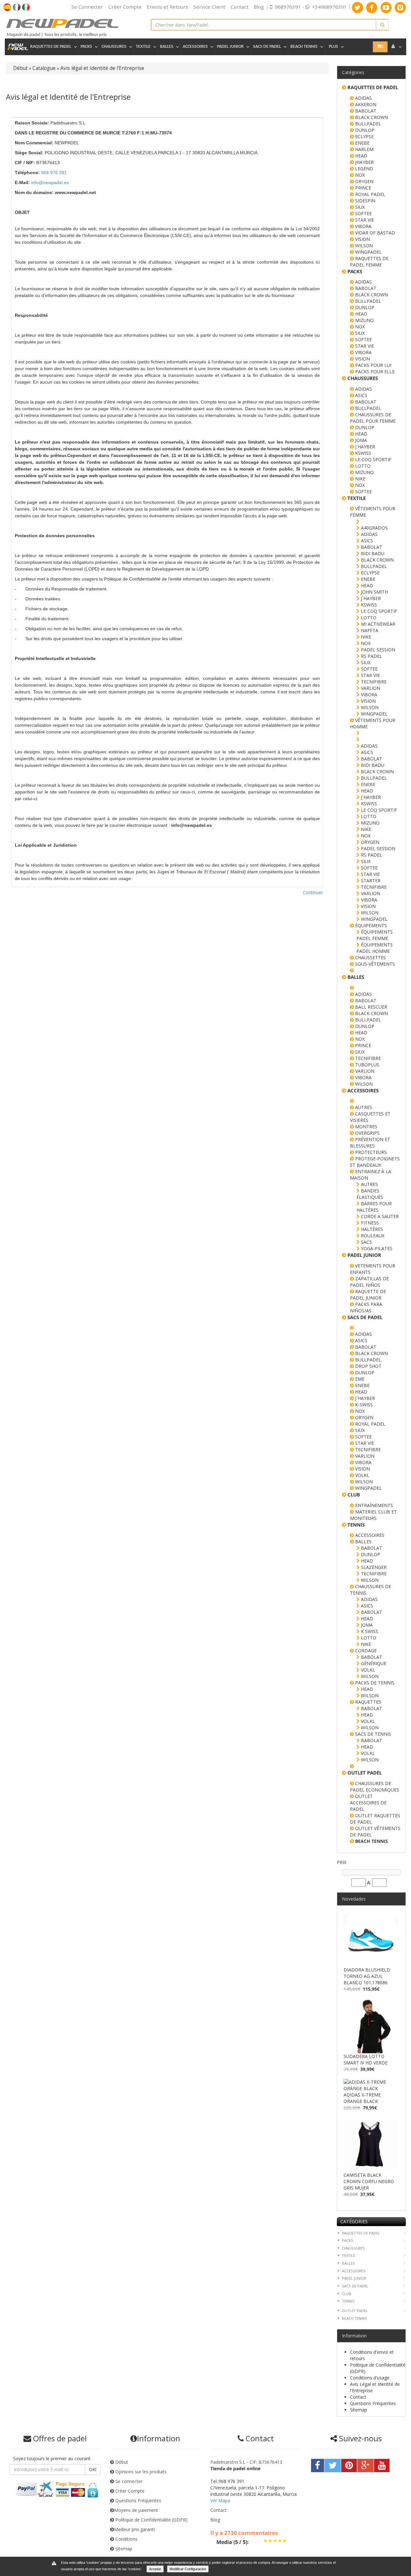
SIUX (359, 207)
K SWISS (369, 1631)
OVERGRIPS (367, 1133)
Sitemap (359, 2410)
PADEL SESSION (377, 650)
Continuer (313, 892)
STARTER (370, 881)
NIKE (360, 479)
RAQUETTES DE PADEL (361, 2233)
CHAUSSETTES (370, 958)
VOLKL (362, 1475)
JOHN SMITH (374, 592)
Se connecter (128, 2481)
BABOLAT (365, 111)
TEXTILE (349, 2255)
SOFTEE (363, 213)
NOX (359, 175)
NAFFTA (369, 630)
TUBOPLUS (367, 1065)
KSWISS (363, 453)
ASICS (361, 395)
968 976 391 (54, 173)
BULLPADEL (367, 124)
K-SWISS (363, 1405)
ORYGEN (364, 181)
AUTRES (363, 1107)
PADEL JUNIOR (354, 2278)
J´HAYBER (364, 447)
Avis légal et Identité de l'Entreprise (102, 68)
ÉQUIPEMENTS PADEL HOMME (375, 948)
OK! (93, 2469)
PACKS (348, 2240)
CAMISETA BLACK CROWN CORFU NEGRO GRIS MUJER (369, 2181)
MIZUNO (364, 320)
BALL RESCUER (371, 1007)
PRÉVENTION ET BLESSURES (370, 1143)
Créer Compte (129, 2491)
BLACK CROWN (371, 117)
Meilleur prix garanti (134, 2529)
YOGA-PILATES (376, 1248)
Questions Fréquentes (373, 2403)
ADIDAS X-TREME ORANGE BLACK (362, 2098)
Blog (259, 7)
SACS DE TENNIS (372, 1734)
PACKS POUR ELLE (374, 372)
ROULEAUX (372, 1236)
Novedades (354, 1899)
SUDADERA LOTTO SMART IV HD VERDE (366, 2059)
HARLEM (364, 149)
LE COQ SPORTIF (373, 459)
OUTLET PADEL (355, 2311)
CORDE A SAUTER (379, 1216)
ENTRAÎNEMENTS (373, 1505)
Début (20, 68)
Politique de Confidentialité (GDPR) (151, 2520)
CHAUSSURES (354, 2248)
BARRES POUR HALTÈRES (374, 1207)
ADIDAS (363, 98)
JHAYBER (364, 162)
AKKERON (365, 104)
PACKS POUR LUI (373, 365)
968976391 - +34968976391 (311, 7)
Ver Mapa (220, 2500)
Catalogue (44, 68)
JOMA (360, 440)
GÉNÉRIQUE (373, 1663)
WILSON (363, 246)
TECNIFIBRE (373, 682)
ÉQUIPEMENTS (370, 925)
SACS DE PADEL (355, 2286)
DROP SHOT (368, 1366)
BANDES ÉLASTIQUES (370, 1194)
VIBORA (363, 226)
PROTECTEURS (370, 1152)
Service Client (209, 7)
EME (359, 1379)
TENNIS (348, 2301)
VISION (362, 239)
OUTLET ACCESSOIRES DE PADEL (368, 1803)
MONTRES (366, 1127)
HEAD (361, 156)
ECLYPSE (364, 136)
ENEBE (362, 143)
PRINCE (363, 188)
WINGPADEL (368, 252)
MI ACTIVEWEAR (377, 624)
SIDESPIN (365, 201)
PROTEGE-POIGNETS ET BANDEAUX (375, 1162)
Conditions (126, 2539)
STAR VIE (364, 220)
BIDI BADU (372, 553)
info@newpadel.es (50, 182)
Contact (240, 7)
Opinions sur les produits (140, 2472)
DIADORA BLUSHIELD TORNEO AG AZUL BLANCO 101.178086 (367, 1976)
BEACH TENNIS (354, 2318)
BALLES (363, 1542)
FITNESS (369, 1223)
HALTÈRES (371, 1229)
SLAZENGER (373, 1567)
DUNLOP (364, 130)
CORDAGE (365, 1651)
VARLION (370, 688)
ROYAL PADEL (370, 194)
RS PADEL (371, 656)
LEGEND (363, 169)
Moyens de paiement (136, 2510)
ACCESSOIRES (369, 1535)
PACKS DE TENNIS (374, 1683)
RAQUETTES (367, 1702)
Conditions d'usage (370, 2378)
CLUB (347, 2294)
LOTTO (362, 466)
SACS (366, 1242)
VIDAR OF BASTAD (374, 233)
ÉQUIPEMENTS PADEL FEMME (375, 935)
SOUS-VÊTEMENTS (374, 964)
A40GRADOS (374, 528)
